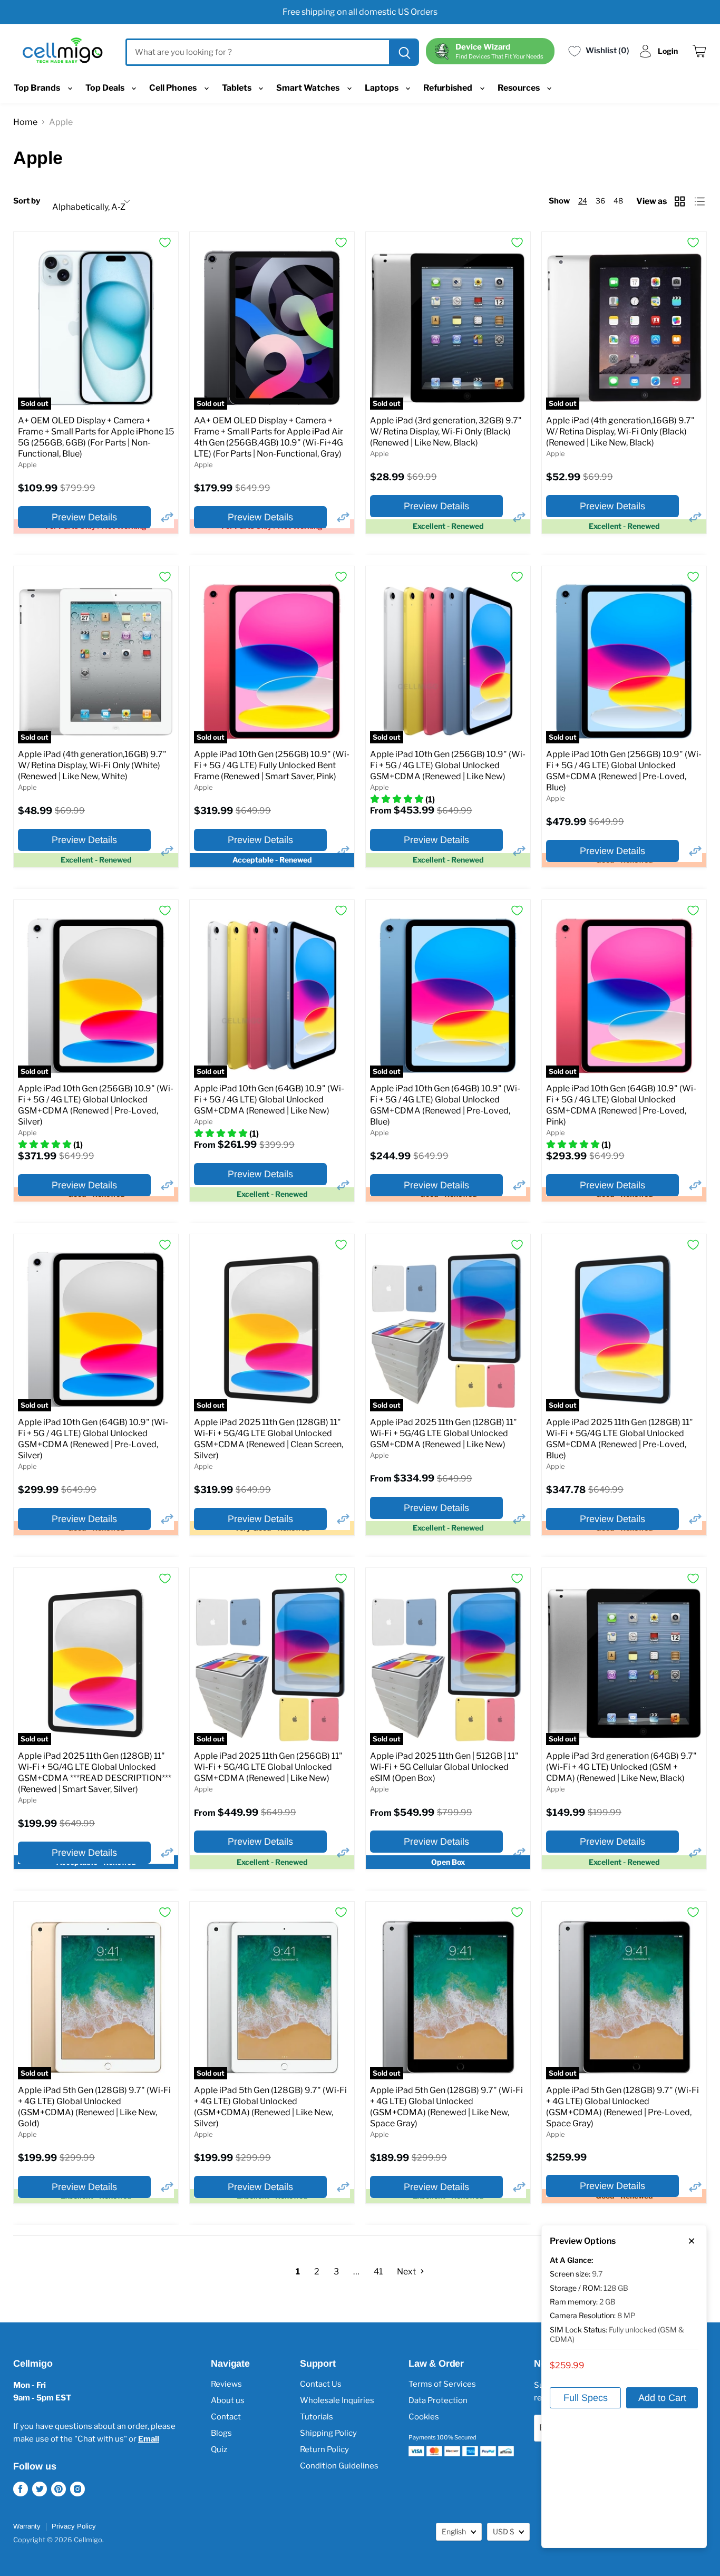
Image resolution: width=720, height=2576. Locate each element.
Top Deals (106, 88)
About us (228, 2400)
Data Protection (438, 2400)
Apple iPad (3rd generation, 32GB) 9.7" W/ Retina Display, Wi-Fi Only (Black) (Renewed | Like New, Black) (446, 432)
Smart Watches (309, 88)
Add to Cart (662, 2398)
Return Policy (324, 2449)
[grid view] (681, 201)
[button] (167, 517)
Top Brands (38, 88)
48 (618, 201)
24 (583, 201)
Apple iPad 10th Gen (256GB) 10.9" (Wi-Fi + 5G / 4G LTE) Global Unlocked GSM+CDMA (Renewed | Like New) (448, 765)
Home (25, 122)
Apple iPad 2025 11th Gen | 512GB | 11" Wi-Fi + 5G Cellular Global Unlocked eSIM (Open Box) (444, 1767)
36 (600, 201)
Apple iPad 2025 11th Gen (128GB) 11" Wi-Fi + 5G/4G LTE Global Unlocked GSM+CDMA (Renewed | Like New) (444, 1433)
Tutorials (317, 2417)
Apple (27, 464)
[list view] (701, 201)
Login (668, 51)
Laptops (382, 88)
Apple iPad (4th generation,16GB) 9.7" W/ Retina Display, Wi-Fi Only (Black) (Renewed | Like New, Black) (620, 432)
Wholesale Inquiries (337, 2400)
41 (378, 2272)
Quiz (219, 2449)
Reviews (226, 2384)
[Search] (403, 52)
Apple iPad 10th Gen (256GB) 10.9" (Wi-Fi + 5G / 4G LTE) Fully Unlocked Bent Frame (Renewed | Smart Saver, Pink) (272, 765)
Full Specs (586, 2398)
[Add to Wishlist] (165, 243)
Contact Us (321, 2384)
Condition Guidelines (339, 2466)
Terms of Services (442, 2384)
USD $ (503, 2531)
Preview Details (84, 517)
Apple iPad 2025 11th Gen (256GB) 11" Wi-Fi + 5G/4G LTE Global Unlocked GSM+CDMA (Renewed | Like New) (268, 1767)
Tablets (237, 88)
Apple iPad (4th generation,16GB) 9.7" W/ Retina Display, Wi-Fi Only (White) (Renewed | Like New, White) (92, 765)
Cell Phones (174, 88)
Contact (226, 2417)
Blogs (221, 2433)
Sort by (27, 201)
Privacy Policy (74, 2526)
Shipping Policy (328, 2433)
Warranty (27, 2526)
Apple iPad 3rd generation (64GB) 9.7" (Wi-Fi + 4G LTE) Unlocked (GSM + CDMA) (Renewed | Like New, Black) (621, 1767)
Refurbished (449, 88)
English (454, 2531)
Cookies (424, 2417)
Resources (519, 88)
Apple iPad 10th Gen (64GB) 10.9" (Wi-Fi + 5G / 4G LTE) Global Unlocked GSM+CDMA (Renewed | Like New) (269, 1100)
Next (407, 2272)
